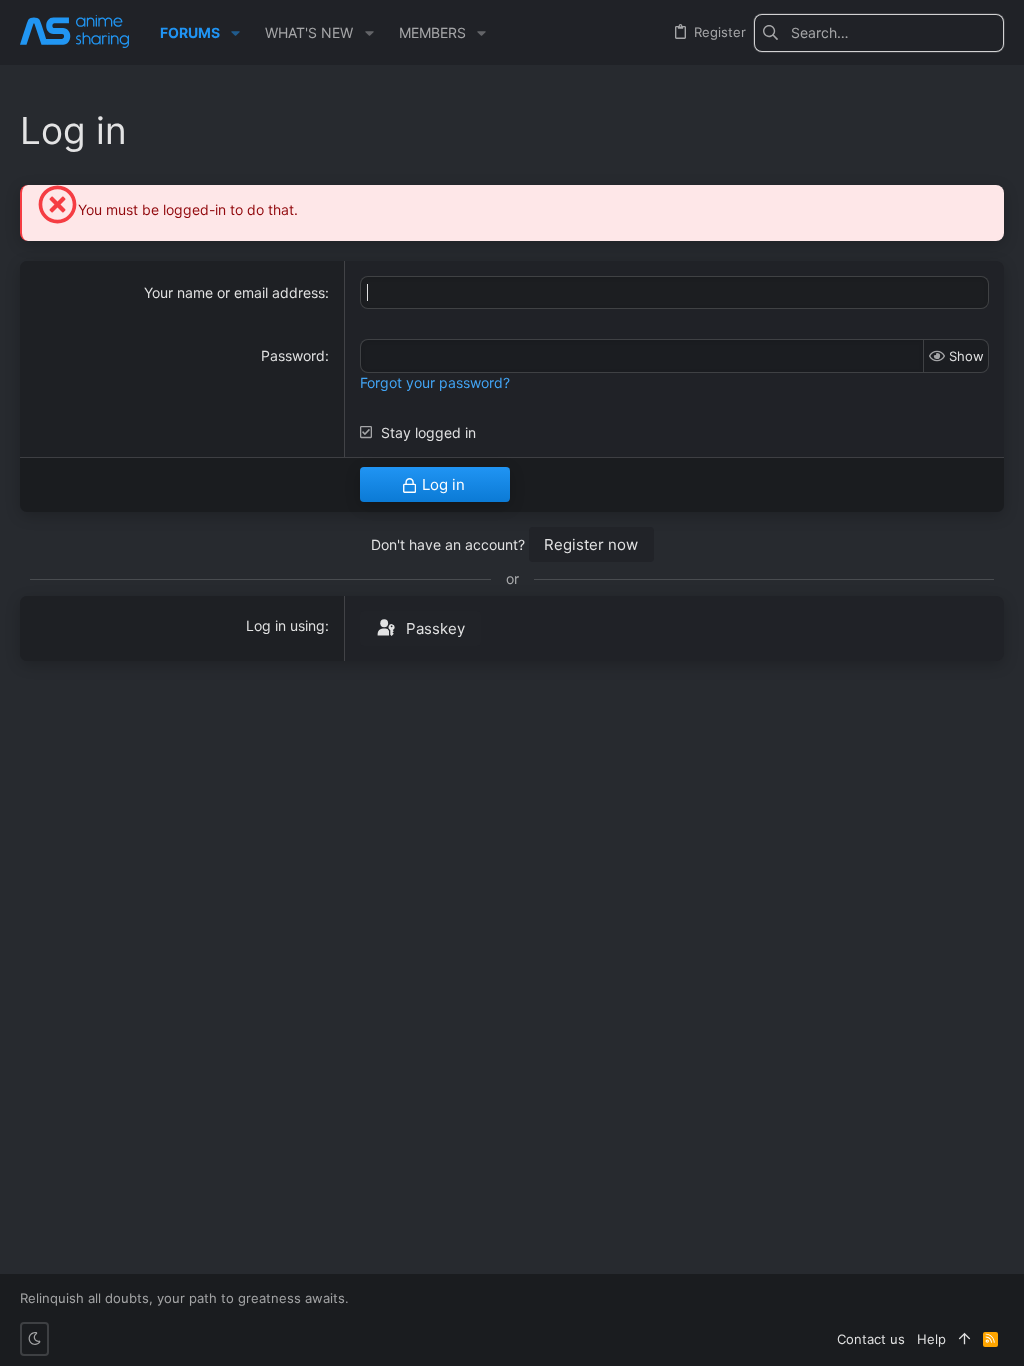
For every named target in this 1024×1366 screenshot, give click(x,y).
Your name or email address (234, 292)
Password (293, 355)
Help (931, 1339)
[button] (235, 33)
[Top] (964, 1339)
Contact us (871, 1339)
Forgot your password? (435, 382)
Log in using (285, 625)
